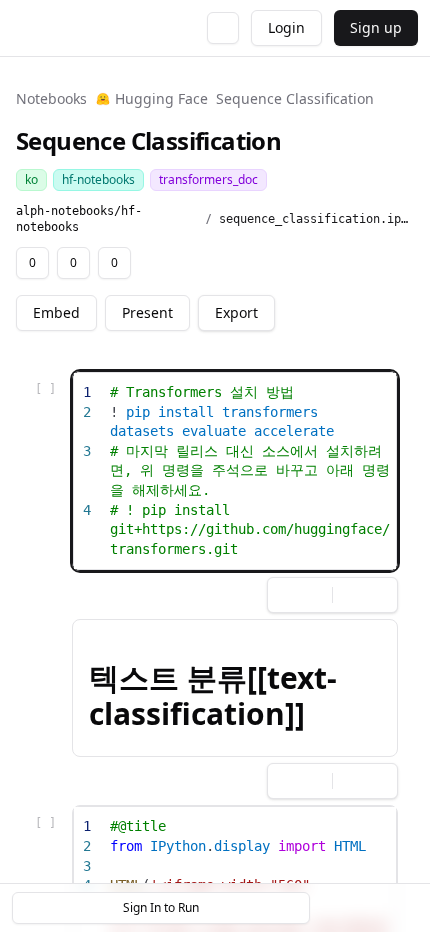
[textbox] (250, 471)
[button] (235, 688)
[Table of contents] (368, 908)
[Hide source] (311, 390)
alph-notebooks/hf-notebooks (79, 219)
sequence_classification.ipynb (316, 219)
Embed (56, 312)
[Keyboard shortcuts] (402, 908)
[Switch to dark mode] (223, 28)
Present (147, 312)
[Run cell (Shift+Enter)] (279, 390)
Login (286, 27)
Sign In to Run (161, 907)
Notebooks (51, 98)
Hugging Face (161, 98)
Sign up (376, 27)
